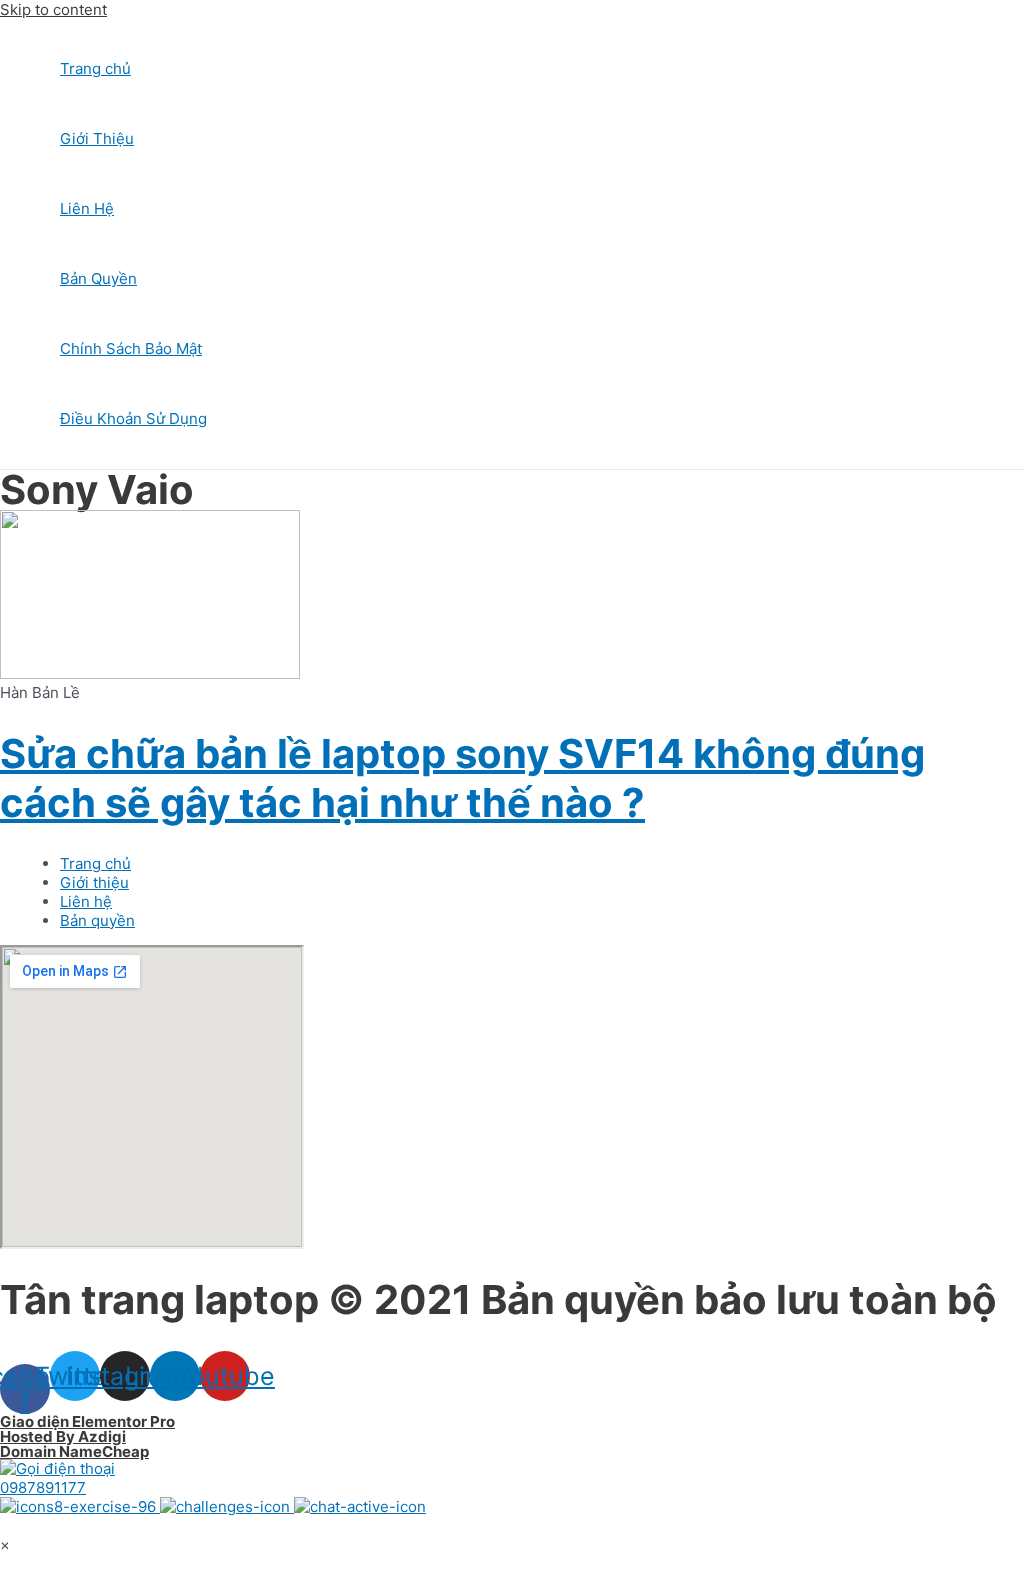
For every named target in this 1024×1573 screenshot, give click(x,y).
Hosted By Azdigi (63, 1436)
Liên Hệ (87, 208)
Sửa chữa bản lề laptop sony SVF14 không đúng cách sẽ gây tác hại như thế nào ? (462, 778)
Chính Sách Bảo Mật (131, 348)
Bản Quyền (98, 278)
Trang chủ (95, 68)
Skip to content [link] (53, 9)
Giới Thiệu (97, 138)
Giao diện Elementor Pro (87, 1421)
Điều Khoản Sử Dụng (133, 418)
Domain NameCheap (74, 1451)
